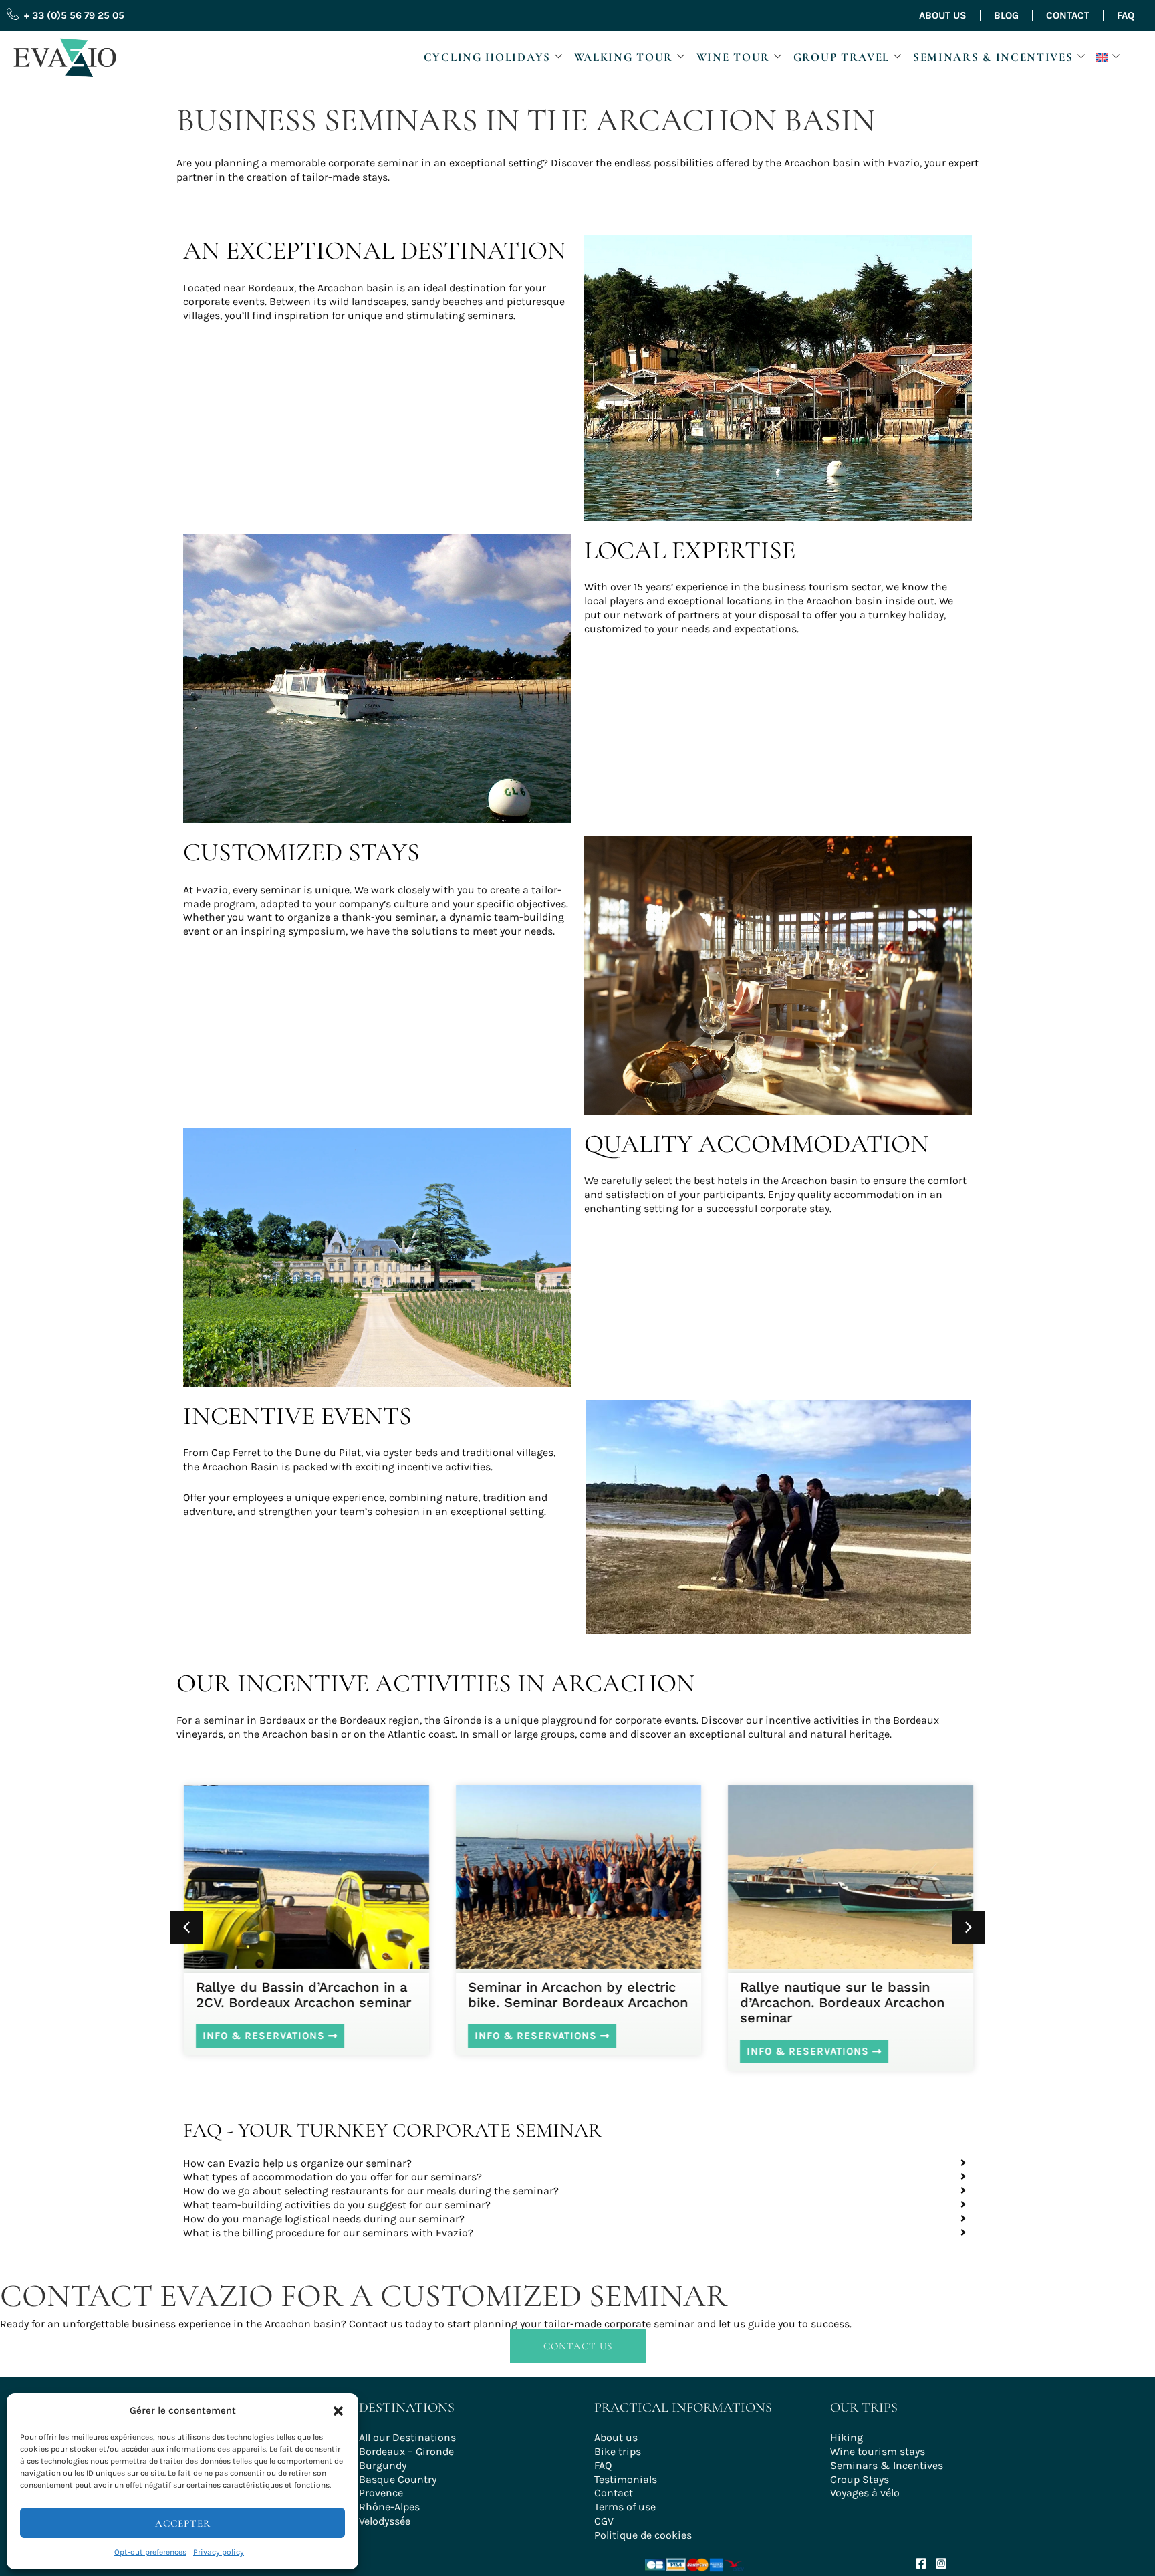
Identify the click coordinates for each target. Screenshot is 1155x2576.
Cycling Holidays (487, 57)
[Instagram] (941, 2563)
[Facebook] (921, 2563)
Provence (381, 2493)
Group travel (842, 57)
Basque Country (398, 2479)
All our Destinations (407, 2437)
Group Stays (860, 2479)
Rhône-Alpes (389, 2507)
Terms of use (625, 2507)
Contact (1068, 15)
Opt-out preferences (150, 2552)
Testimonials (626, 2479)
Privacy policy (219, 2552)
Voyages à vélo (865, 2493)
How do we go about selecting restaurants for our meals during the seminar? (371, 2191)
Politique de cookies (643, 2535)
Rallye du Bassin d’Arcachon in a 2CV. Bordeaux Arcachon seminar (303, 1995)
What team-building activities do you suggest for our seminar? (337, 2205)
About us (943, 15)
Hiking (847, 2437)
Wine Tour (733, 57)
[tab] (577, 2164)
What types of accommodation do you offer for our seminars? (333, 2177)
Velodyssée (385, 2521)
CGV (604, 2521)
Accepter (183, 2523)
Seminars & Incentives (993, 57)
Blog (1006, 15)
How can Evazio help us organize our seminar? (297, 2163)
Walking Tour (624, 57)
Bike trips (618, 2451)
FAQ (1126, 15)
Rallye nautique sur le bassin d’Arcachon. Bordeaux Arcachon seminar (842, 2002)
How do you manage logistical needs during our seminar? (324, 2219)
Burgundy (383, 2465)
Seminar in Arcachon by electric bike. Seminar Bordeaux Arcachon (577, 1995)
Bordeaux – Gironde (406, 2451)
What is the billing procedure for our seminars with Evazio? (328, 2233)
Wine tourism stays (878, 2451)
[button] (338, 2411)
